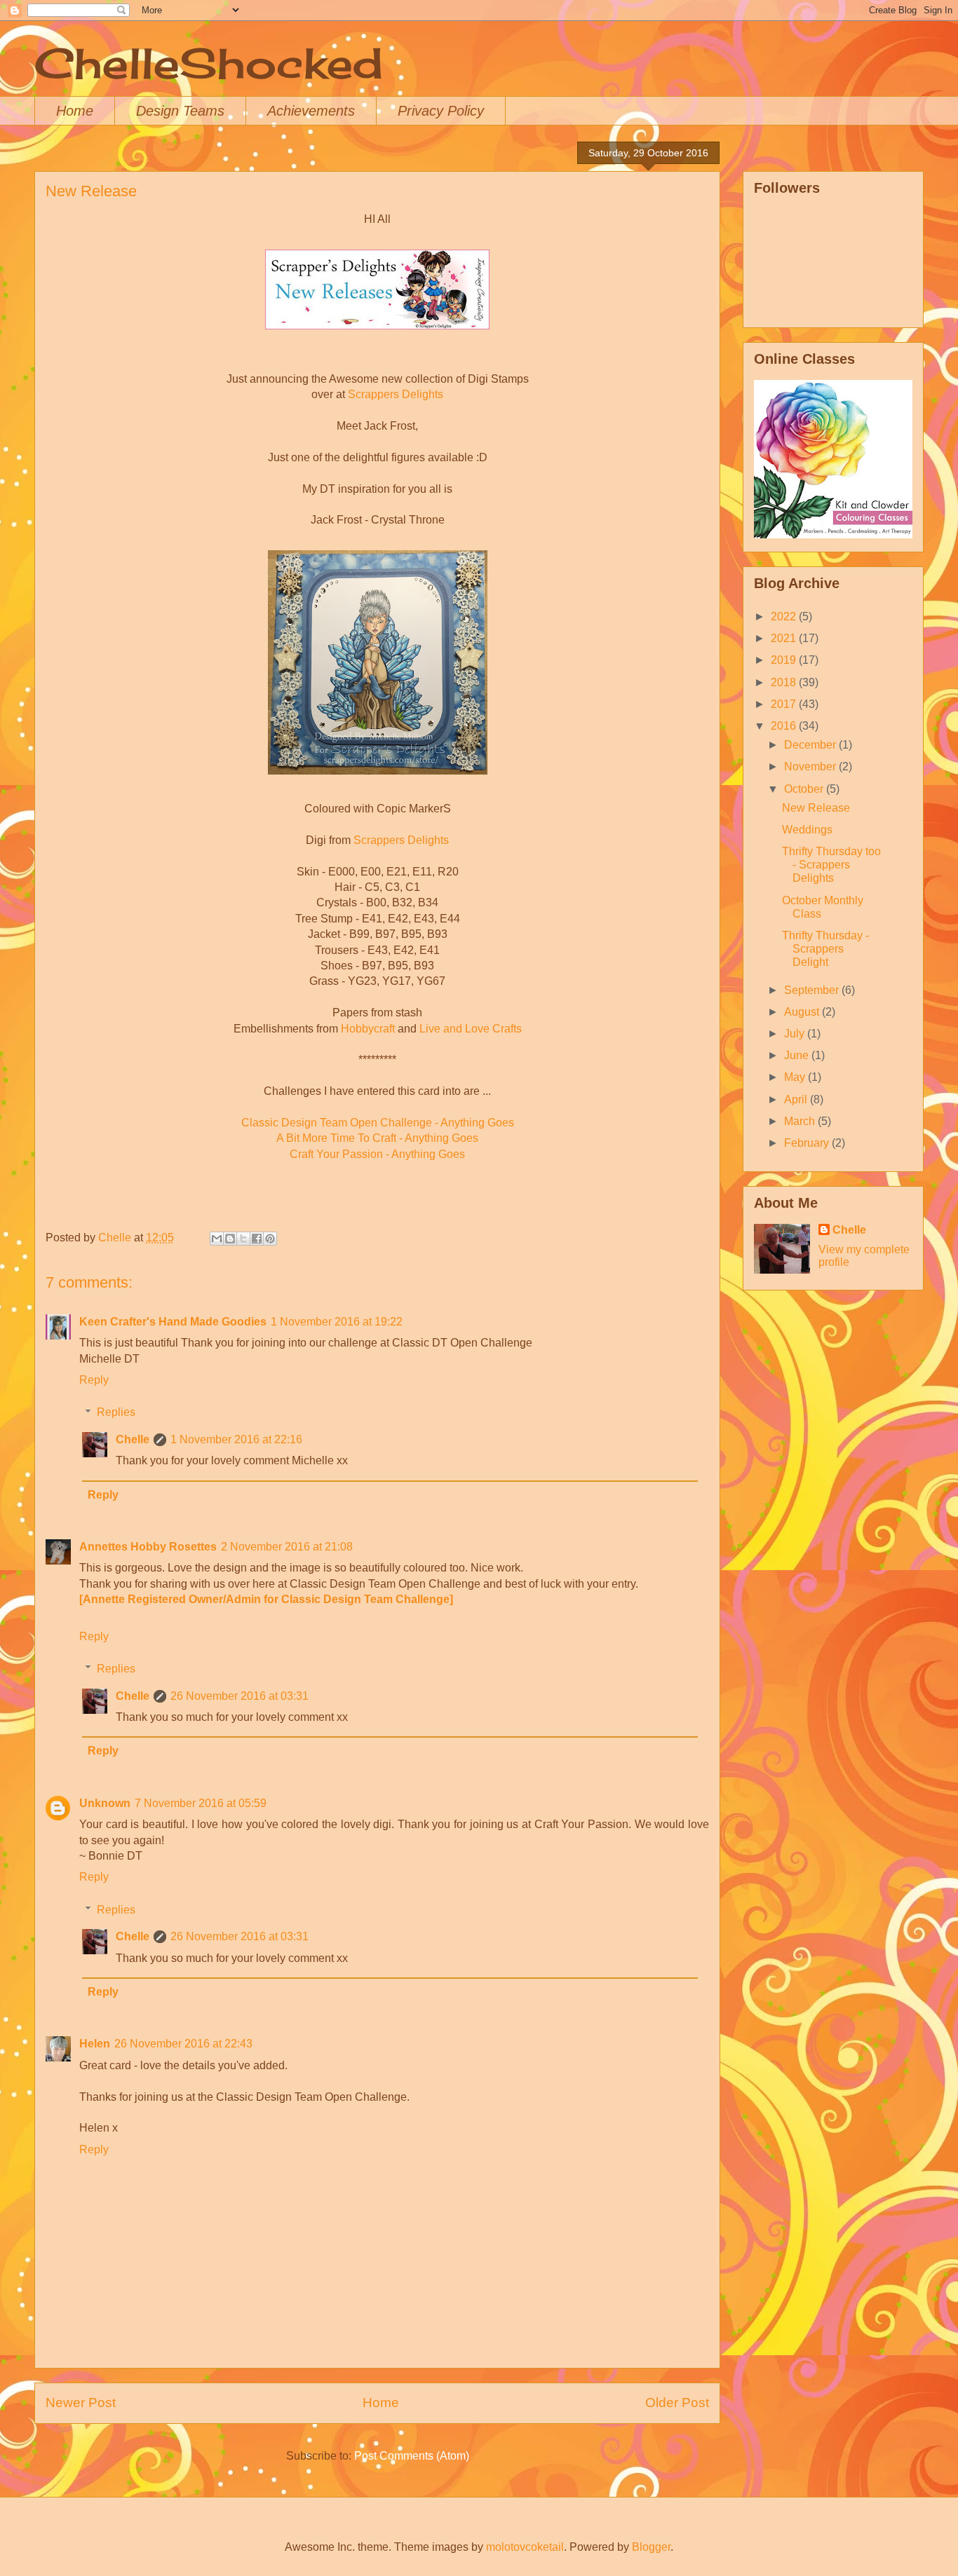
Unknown (105, 1803)
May (796, 1077)
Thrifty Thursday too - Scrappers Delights (831, 865)
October (805, 789)
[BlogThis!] (230, 1239)
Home (75, 111)
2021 (785, 638)
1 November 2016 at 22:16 (236, 1439)
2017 (785, 704)
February (808, 1143)
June (798, 1055)
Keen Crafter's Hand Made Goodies (173, 1322)
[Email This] (217, 1239)
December (811, 745)
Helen (95, 2044)
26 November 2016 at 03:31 (239, 1696)
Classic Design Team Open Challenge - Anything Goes (378, 1123)
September (813, 990)
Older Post (677, 2403)
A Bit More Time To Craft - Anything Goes (377, 1138)
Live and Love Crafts (471, 1029)
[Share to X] (243, 1239)
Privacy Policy (441, 111)
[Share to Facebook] (257, 1239)
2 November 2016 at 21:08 (287, 1547)
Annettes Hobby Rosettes (148, 1547)
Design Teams (180, 111)
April (797, 1099)
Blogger (651, 2547)
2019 (785, 660)
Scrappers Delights (396, 394)
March (801, 1121)
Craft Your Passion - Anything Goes (377, 1154)
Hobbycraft (368, 1029)
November (811, 766)
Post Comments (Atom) (412, 2456)
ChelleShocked (209, 63)
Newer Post (81, 2403)
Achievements (311, 111)
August (803, 1012)
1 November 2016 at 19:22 (337, 1322)
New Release (816, 808)
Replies (116, 1412)
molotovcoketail (525, 2547)
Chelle (133, 1439)
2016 (785, 726)
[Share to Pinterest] (270, 1239)
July (796, 1034)
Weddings (807, 830)
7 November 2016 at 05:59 (201, 1803)
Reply (94, 1380)
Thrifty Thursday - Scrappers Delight (825, 949)
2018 (785, 682)
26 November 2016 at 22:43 (183, 2044)
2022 (785, 616)
